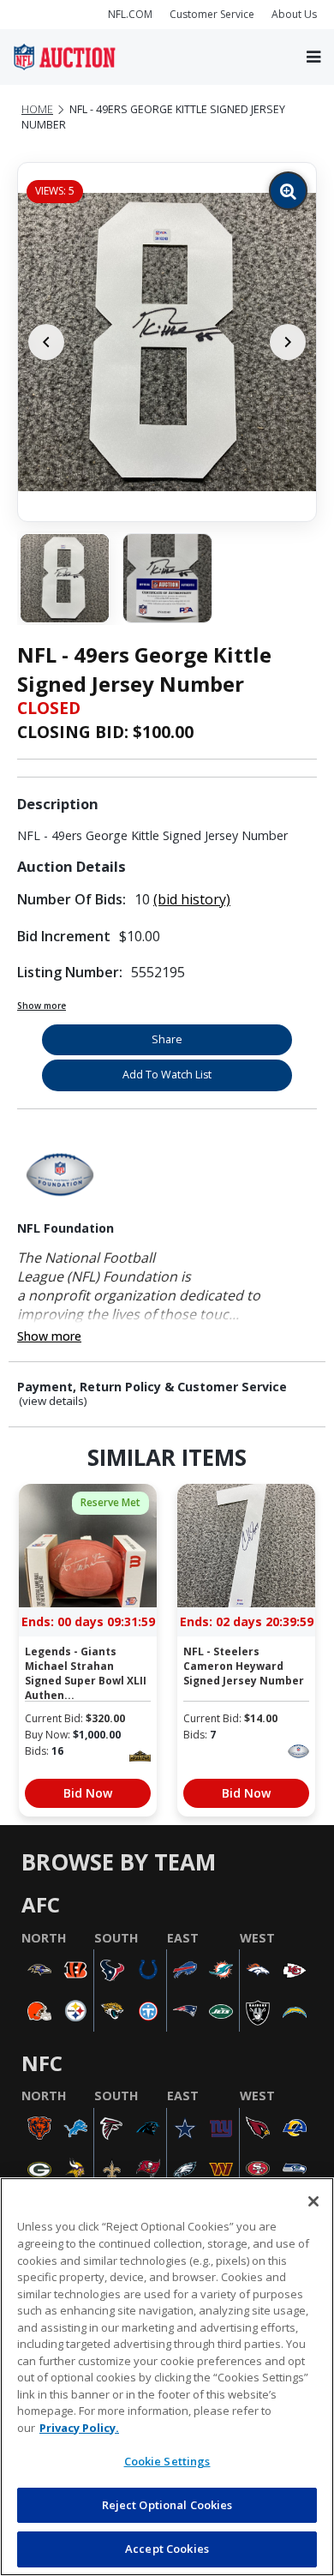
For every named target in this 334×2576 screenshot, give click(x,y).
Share (167, 1039)
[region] (167, 2377)
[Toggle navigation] (313, 57)
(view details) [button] (53, 1401)
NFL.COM (130, 14)
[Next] (288, 342)
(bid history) (192, 899)
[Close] (313, 2201)
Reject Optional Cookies (167, 2505)
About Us (294, 14)
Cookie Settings (167, 2461)
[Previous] (46, 342)
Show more (42, 1006)
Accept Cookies (167, 2549)
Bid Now (88, 1793)
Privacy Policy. (79, 2428)
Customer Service (212, 14)
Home (37, 109)
